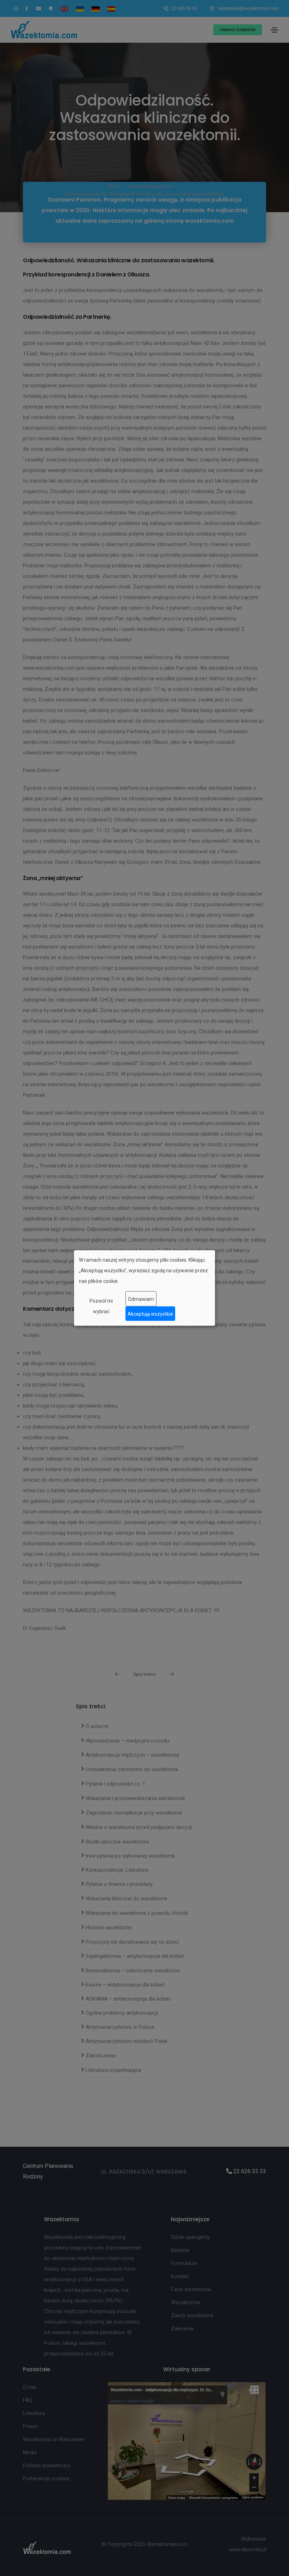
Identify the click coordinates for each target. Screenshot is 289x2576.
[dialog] (144, 1288)
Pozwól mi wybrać (101, 1306)
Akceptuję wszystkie (150, 1314)
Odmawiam (141, 1299)
